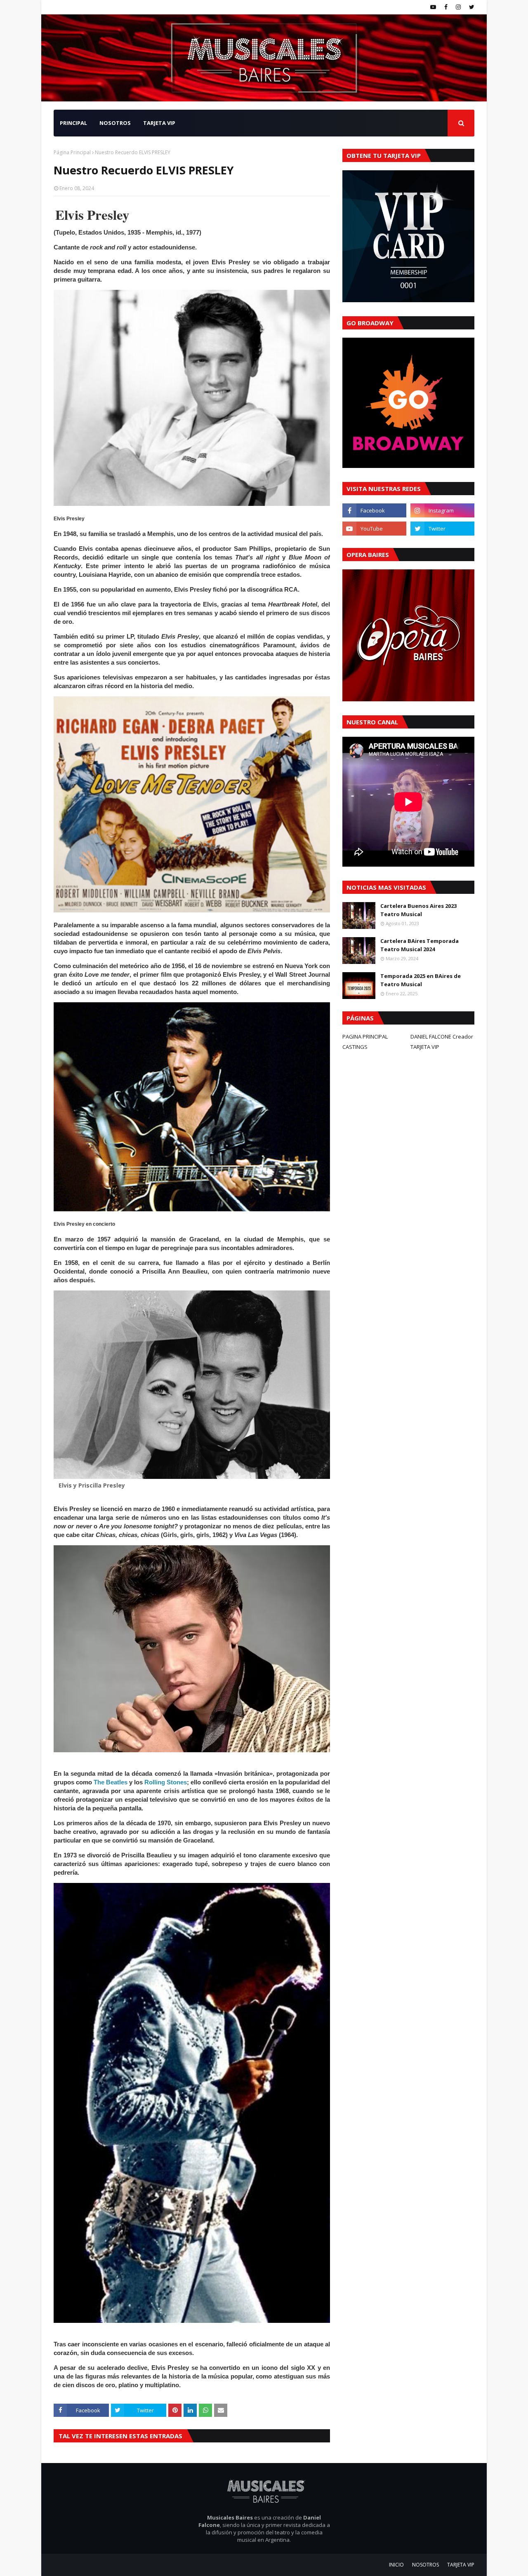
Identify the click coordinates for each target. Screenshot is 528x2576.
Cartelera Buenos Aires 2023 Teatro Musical (418, 910)
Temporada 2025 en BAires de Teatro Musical (421, 980)
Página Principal (72, 152)
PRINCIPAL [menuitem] (73, 123)
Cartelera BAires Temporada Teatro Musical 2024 (420, 945)
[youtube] (433, 7)
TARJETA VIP (425, 1047)
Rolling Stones (166, 1782)
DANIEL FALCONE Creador (442, 1037)
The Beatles (111, 1782)
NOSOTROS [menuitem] (115, 123)
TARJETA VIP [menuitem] (159, 123)
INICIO (396, 2565)
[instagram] (458, 7)
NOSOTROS (425, 2565)
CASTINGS (355, 1047)
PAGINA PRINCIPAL (365, 1037)
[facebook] (446, 7)
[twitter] (471, 7)
